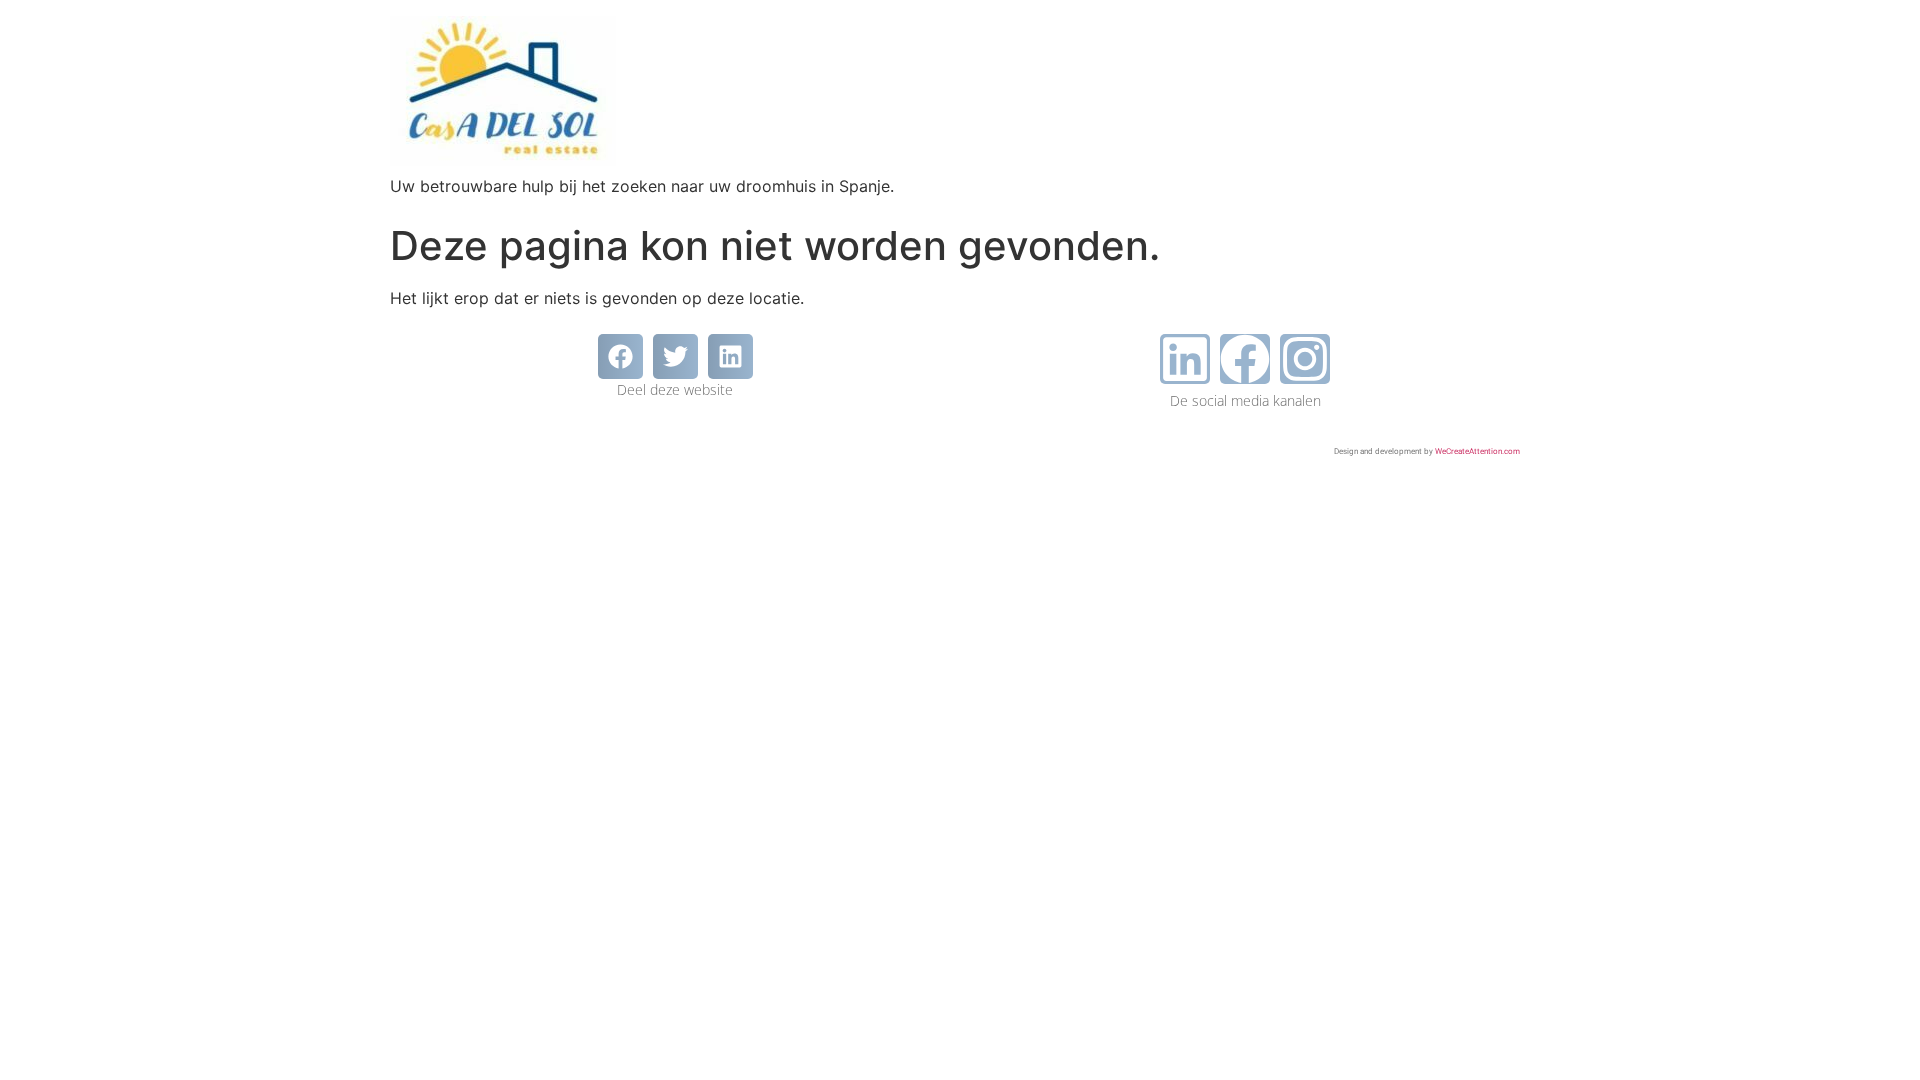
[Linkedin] (1185, 359)
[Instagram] (1305, 359)
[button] (620, 356)
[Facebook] (1245, 359)
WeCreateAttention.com (1477, 451)
